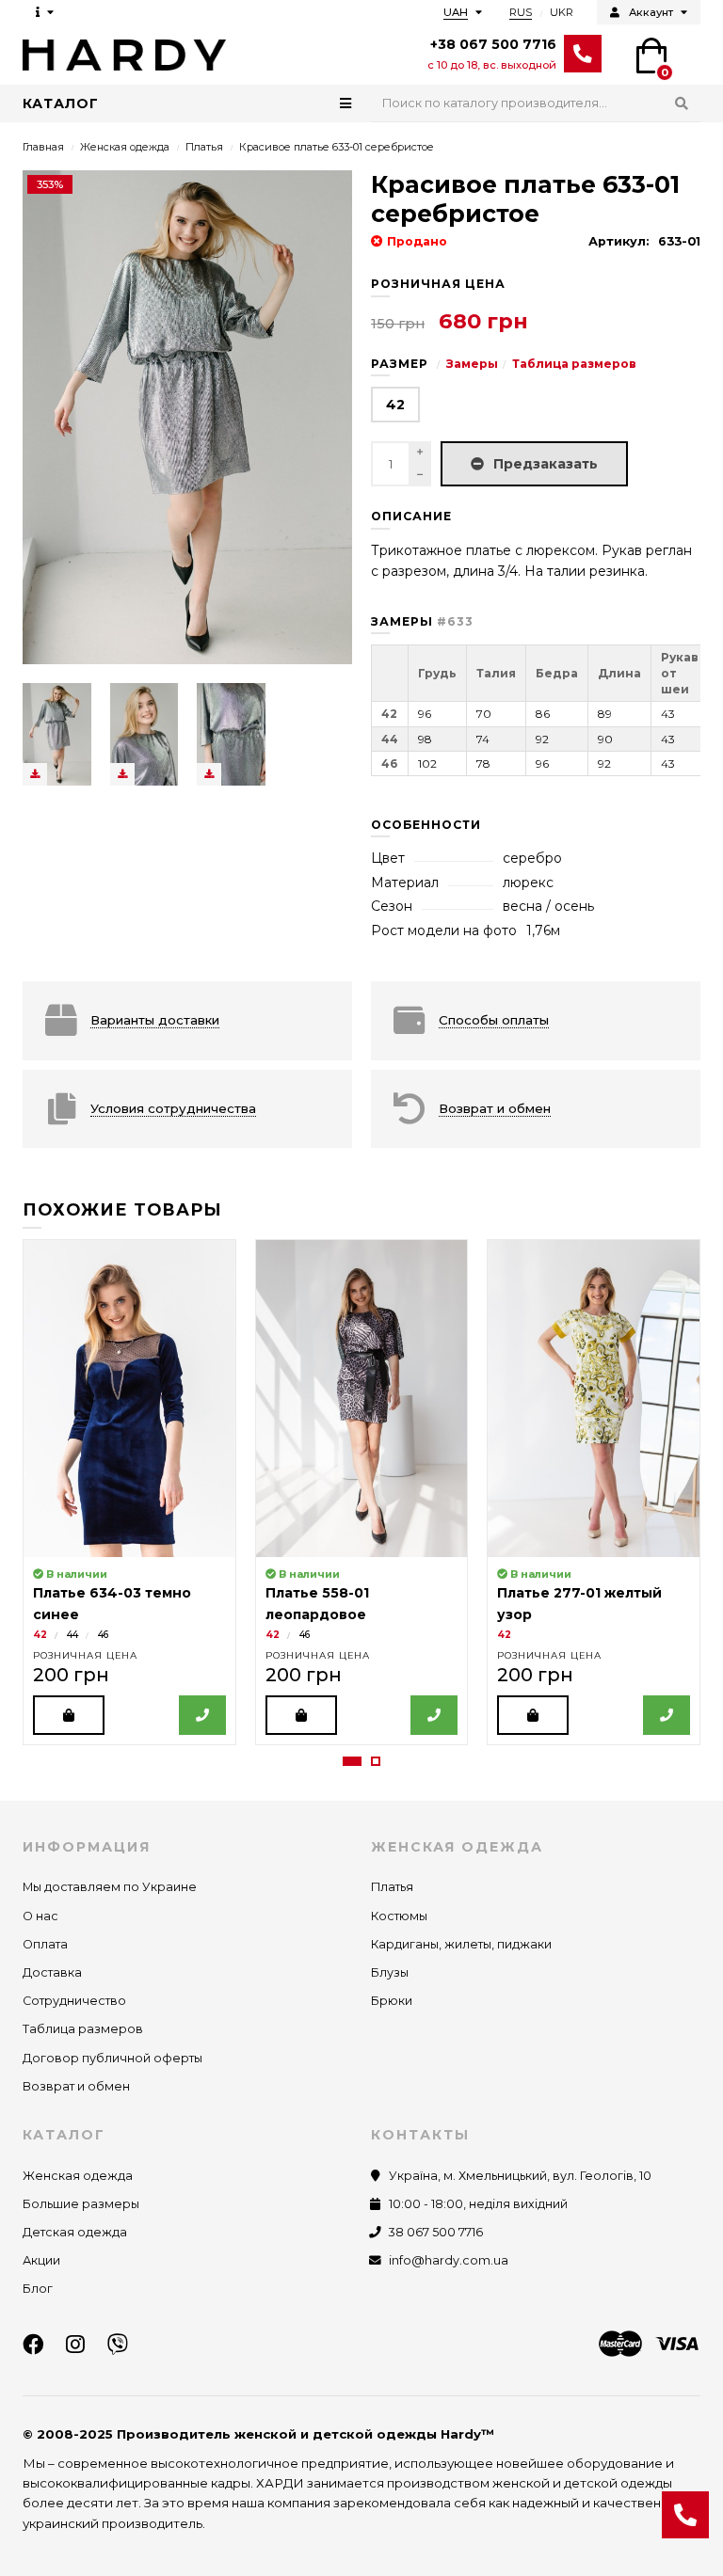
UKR (562, 12)
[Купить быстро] (202, 1715)
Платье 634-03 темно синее (112, 1603)
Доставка (52, 1972)
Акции (41, 2260)
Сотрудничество (74, 2001)
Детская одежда (75, 2232)
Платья (204, 147)
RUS (521, 12)
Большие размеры (81, 2204)
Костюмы (399, 1916)
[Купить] (69, 1715)
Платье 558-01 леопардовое (317, 1603)
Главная (43, 147)
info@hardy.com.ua (449, 2260)
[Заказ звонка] (685, 2515)
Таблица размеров (574, 364)
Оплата (45, 1944)
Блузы (390, 1972)
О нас (40, 1916)
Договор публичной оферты (112, 2058)
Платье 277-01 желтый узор (579, 1603)
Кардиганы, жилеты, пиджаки (461, 1944)
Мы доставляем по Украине (110, 1887)
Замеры (472, 364)
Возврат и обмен (76, 2086)
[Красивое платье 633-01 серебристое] (57, 734)
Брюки (392, 2001)
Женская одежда (125, 147)
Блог (38, 2289)
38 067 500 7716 (436, 2232)
